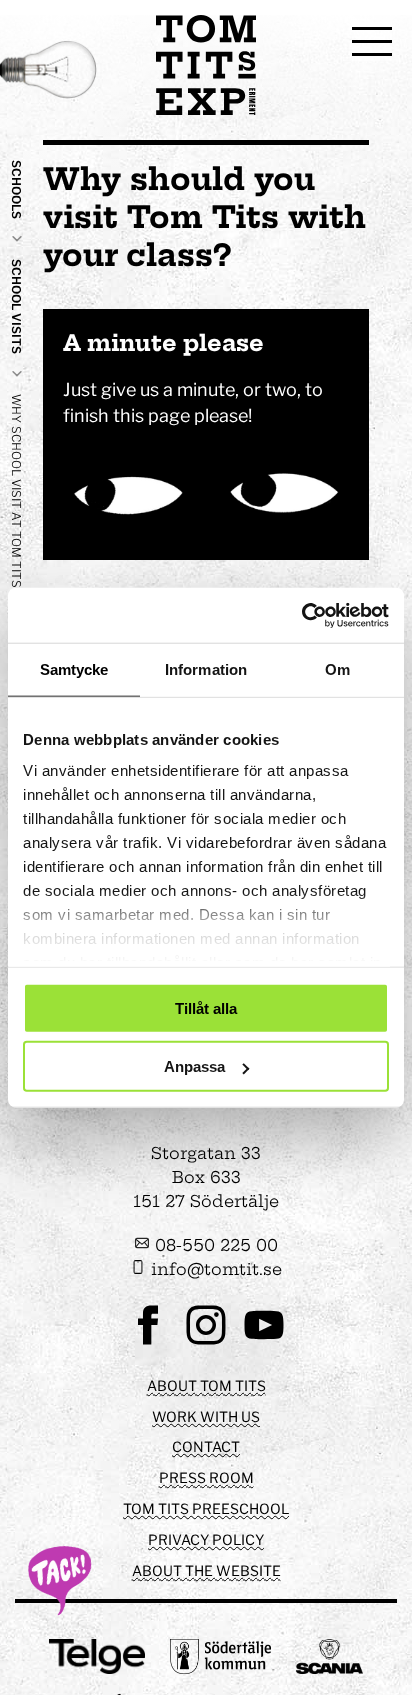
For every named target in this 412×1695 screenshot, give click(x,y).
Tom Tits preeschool (206, 1508)
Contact (206, 1446)
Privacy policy (206, 1539)
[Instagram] (206, 1342)
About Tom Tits (206, 1385)
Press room (206, 1477)
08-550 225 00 (214, 1245)
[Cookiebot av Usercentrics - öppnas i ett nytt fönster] (301, 615)
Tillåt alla (206, 1007)
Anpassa (194, 1066)
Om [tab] (337, 669)
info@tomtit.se (214, 1269)
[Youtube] (264, 1342)
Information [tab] (206, 669)
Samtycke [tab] (74, 669)
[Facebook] (148, 1342)
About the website (206, 1570)
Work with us (206, 1416)
